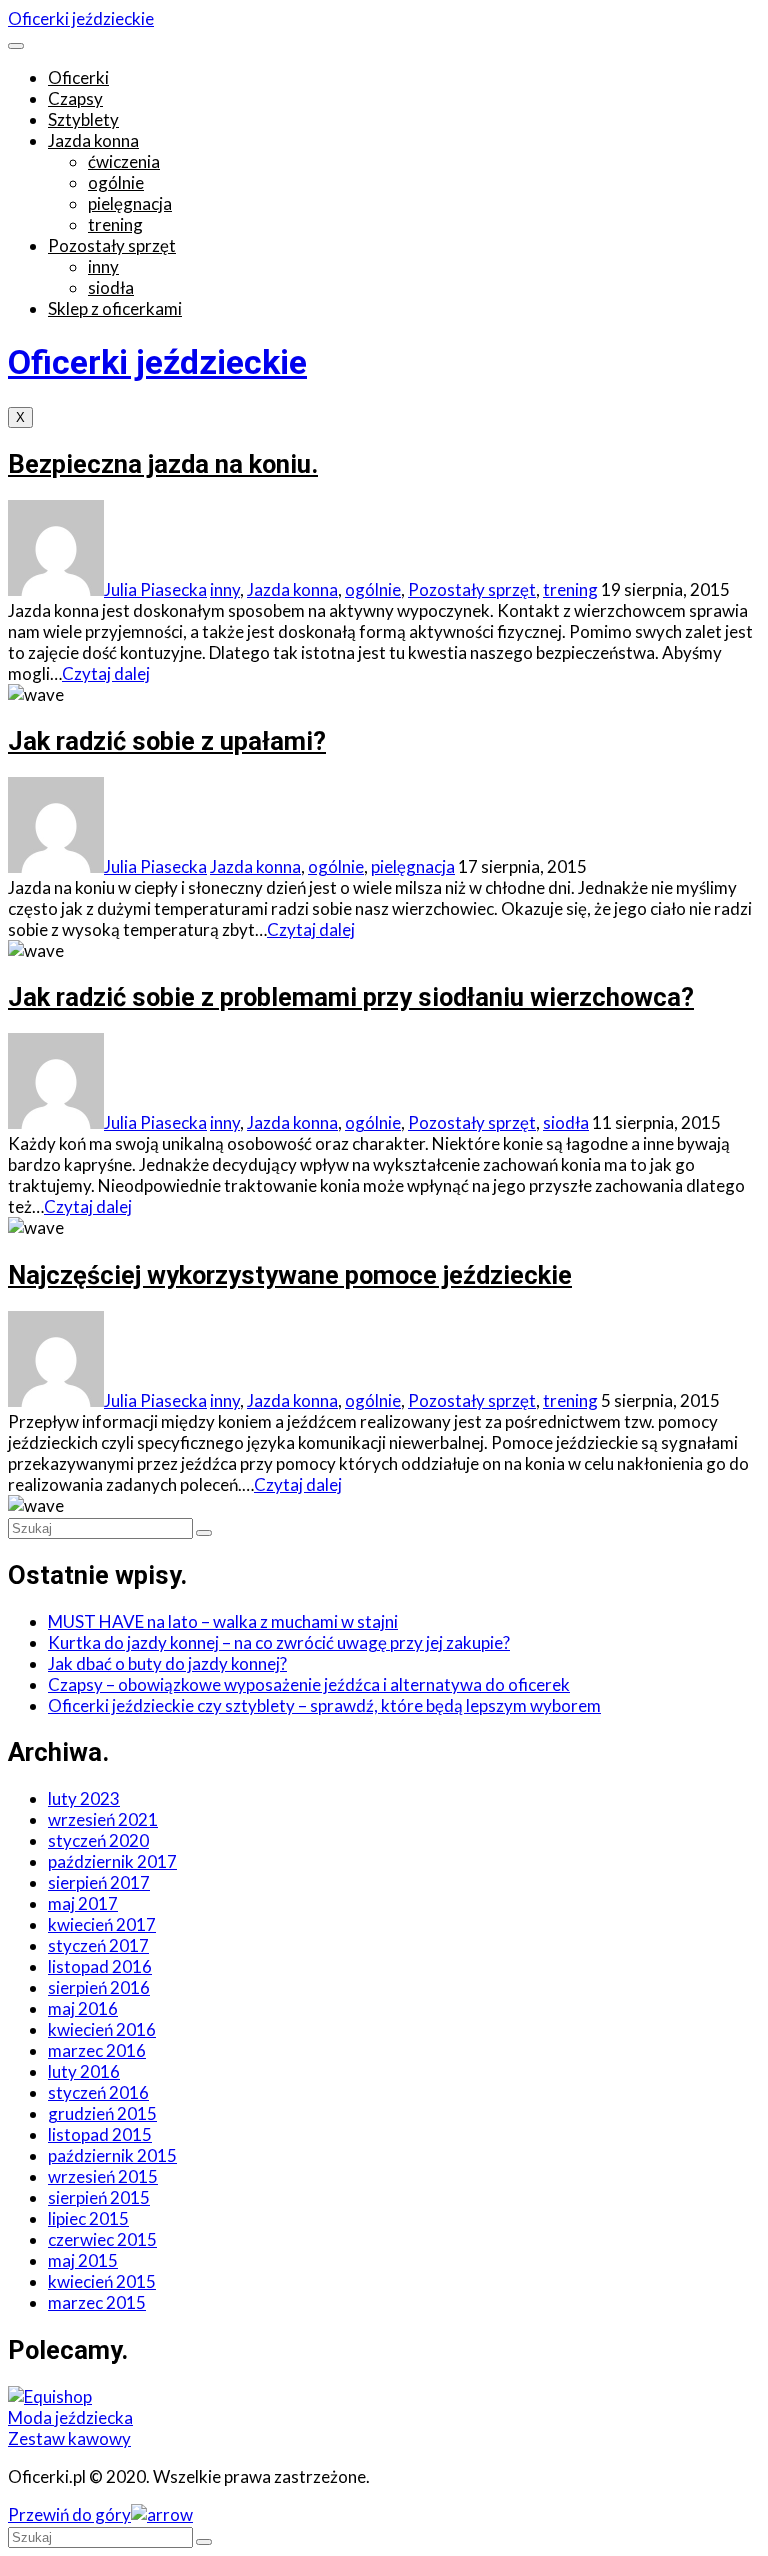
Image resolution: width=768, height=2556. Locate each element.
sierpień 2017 (99, 1882)
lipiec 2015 (88, 2218)
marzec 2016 (97, 2050)
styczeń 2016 (98, 2092)
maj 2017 (83, 1903)
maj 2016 (83, 2008)
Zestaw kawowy (69, 2438)
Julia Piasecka (155, 589)
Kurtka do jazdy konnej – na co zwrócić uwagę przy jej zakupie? (279, 1642)
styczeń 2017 (98, 1945)
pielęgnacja (130, 203)
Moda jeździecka (70, 2417)
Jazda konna (93, 140)
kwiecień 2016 (102, 2029)
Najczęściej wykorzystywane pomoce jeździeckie (290, 1275)
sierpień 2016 (99, 1987)
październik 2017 (112, 1861)
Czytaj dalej (106, 673)
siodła (111, 287)
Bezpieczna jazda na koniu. (163, 464)
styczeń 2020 (98, 1840)
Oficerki (78, 77)
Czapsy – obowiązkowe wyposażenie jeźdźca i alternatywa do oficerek (309, 1684)
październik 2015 (112, 2155)
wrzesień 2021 (103, 1819)
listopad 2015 (100, 2134)
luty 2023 (84, 1798)
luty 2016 (84, 2071)
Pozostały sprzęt (112, 245)
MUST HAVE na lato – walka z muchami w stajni (223, 1621)
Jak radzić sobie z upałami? (167, 741)
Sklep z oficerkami (115, 308)
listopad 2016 (100, 1966)
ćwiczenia (124, 161)
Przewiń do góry (69, 2514)
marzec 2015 (97, 2302)
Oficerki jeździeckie (81, 18)
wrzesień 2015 (103, 2176)
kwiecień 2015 (102, 2281)
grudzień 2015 (102, 2113)
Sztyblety (83, 119)
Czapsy (75, 98)
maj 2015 (83, 2260)
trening (115, 224)
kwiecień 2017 (102, 1924)
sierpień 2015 (99, 2197)
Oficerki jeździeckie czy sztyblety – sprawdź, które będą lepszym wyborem (324, 1705)
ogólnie (116, 182)
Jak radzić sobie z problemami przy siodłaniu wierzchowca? (351, 997)
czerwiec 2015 (102, 2239)
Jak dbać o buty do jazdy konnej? (167, 1663)
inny (103, 266)
